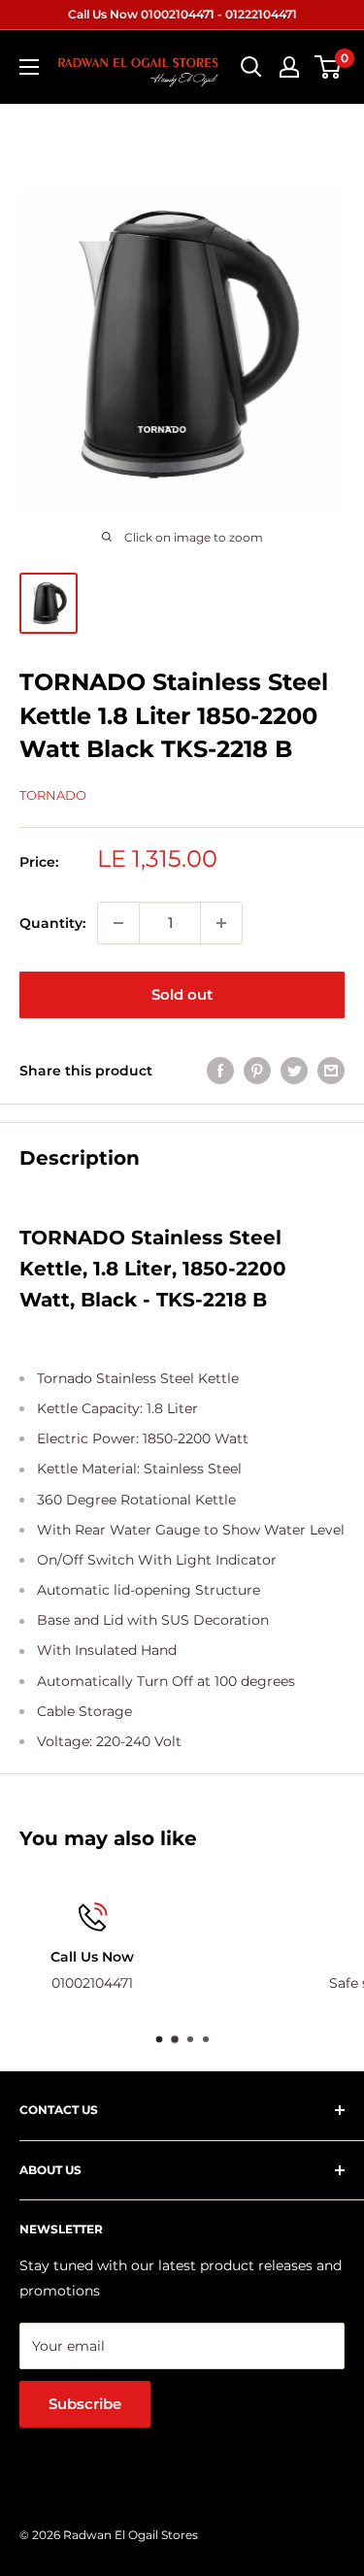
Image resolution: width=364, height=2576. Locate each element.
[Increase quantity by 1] (221, 923)
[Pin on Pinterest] (257, 1071)
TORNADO (53, 795)
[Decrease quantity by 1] (118, 923)
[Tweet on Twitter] (294, 1071)
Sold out (182, 994)
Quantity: (52, 923)
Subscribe (85, 2404)
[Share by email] (331, 1071)
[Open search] (251, 67)
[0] (329, 67)
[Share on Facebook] (220, 1071)
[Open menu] (29, 67)
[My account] (289, 67)
